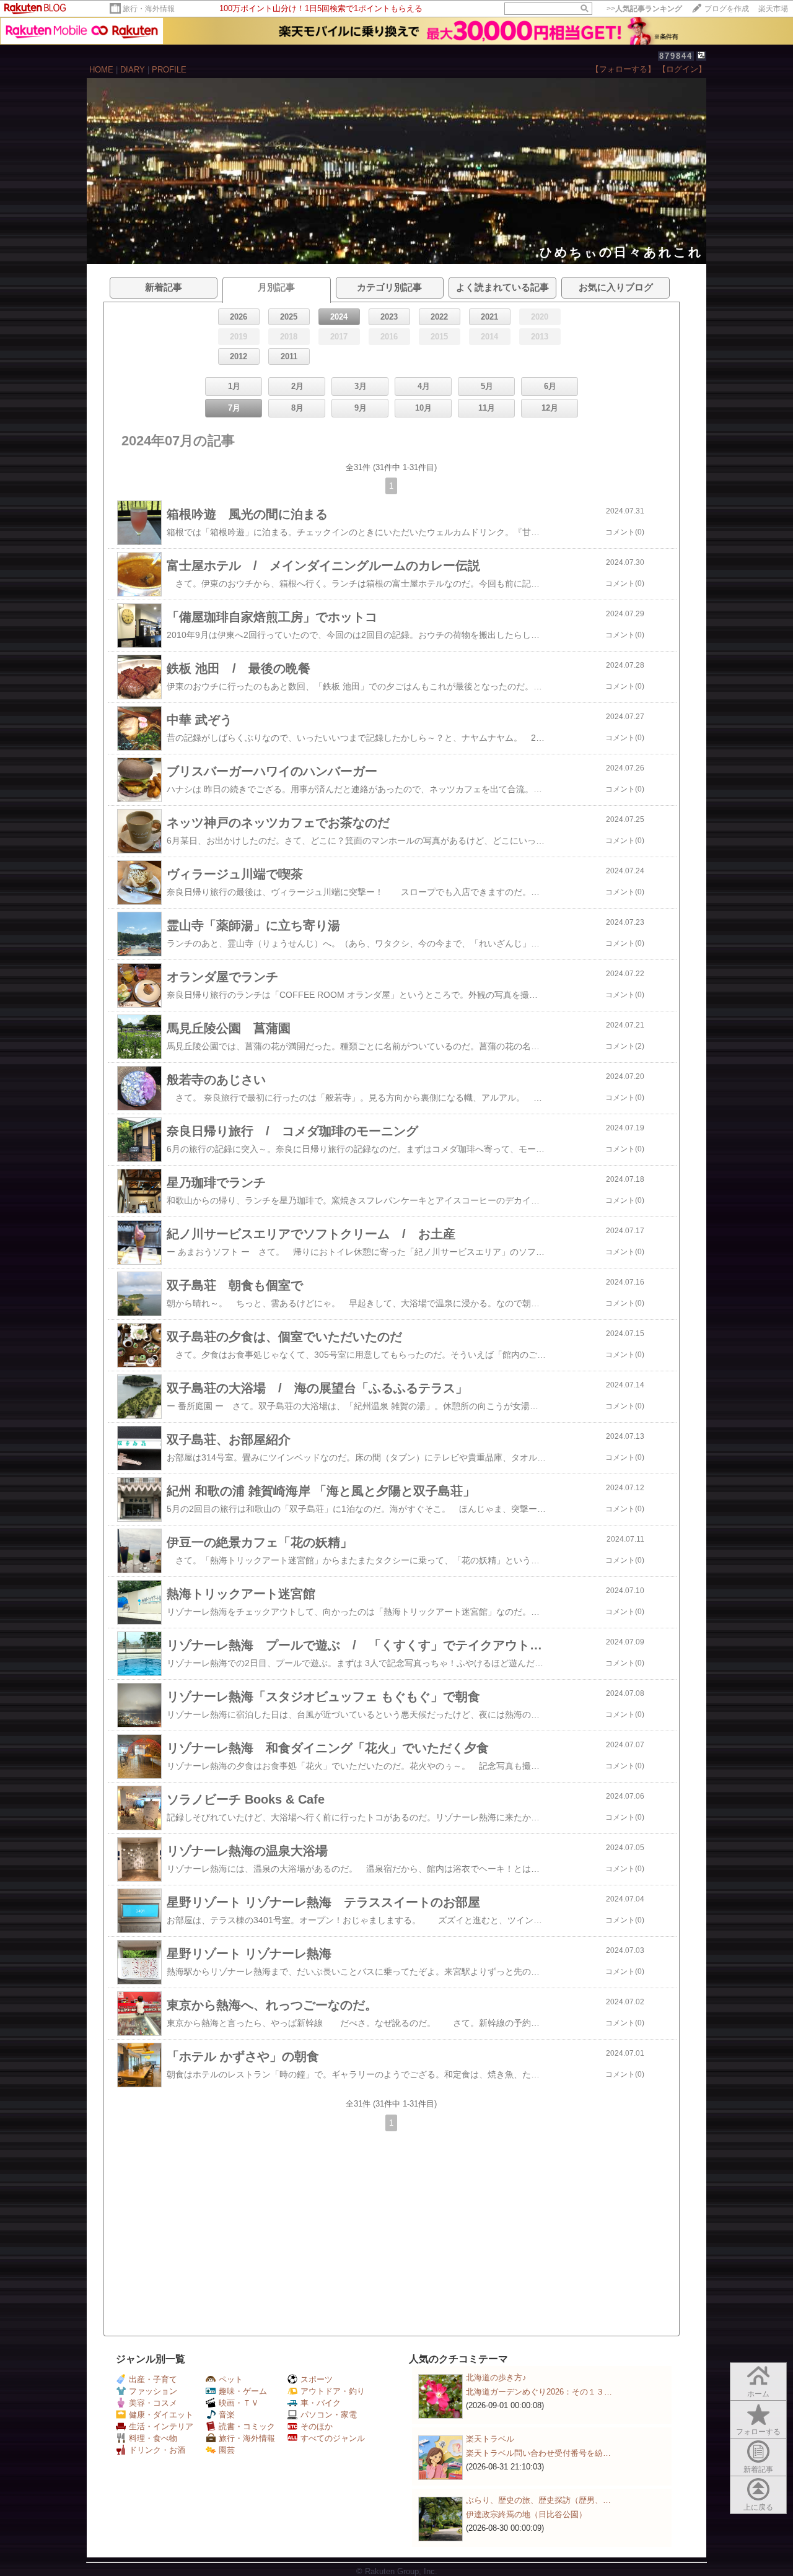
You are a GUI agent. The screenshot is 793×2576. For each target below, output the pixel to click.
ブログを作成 (727, 9)
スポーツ (317, 2379)
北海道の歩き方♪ (496, 2377)
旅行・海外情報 (149, 9)
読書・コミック (247, 2426)
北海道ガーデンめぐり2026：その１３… (539, 2392)
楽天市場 (773, 9)
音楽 (227, 2415)
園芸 (227, 2450)
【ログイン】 (682, 69)
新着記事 (758, 2469)
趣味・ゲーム (243, 2391)
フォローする (758, 2432)
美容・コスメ (153, 2403)
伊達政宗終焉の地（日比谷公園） (526, 2514)
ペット (231, 2379)
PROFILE (169, 70)
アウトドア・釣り (333, 2391)
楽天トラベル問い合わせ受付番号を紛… (538, 2453)
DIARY (133, 70)
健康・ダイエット (161, 2415)
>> (644, 9)
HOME (101, 70)
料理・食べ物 (153, 2438)
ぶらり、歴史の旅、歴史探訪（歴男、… (538, 2500)
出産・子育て (153, 2379)
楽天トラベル (490, 2439)
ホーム (758, 2394)
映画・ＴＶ (239, 2403)
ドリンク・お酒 (157, 2450)
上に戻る (758, 2507)
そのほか (317, 2426)
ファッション (153, 2391)
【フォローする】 (623, 69)
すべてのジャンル (333, 2438)
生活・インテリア (161, 2426)
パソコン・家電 (329, 2415)
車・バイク (321, 2403)
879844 (676, 56)
